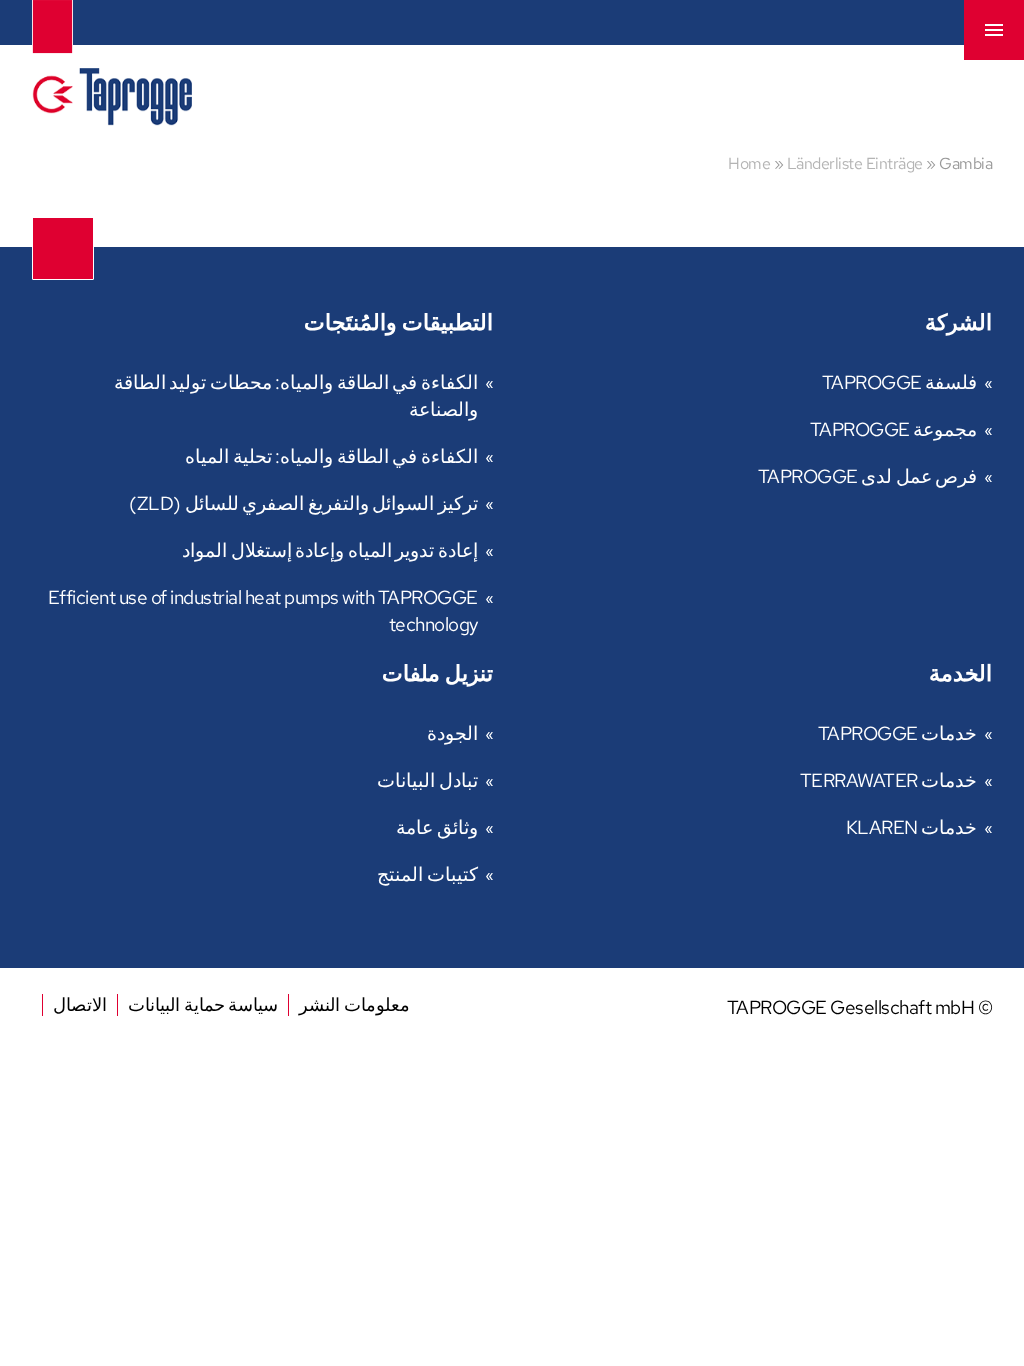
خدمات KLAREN (912, 827)
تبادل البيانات (427, 780)
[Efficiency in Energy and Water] (112, 118)
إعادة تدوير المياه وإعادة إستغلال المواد (330, 550)
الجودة (452, 733)
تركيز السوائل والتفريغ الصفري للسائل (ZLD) (303, 503)
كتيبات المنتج (427, 874)
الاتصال (80, 1004)
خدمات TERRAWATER (889, 780)
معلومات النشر (354, 1004)
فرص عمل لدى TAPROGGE (868, 476)
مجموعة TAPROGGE (894, 429)
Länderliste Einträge (855, 163)
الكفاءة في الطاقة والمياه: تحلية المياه (331, 456)
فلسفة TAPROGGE (900, 382)
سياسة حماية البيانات (203, 1004)
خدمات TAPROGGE (898, 733)
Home (749, 163)
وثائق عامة (437, 827)
